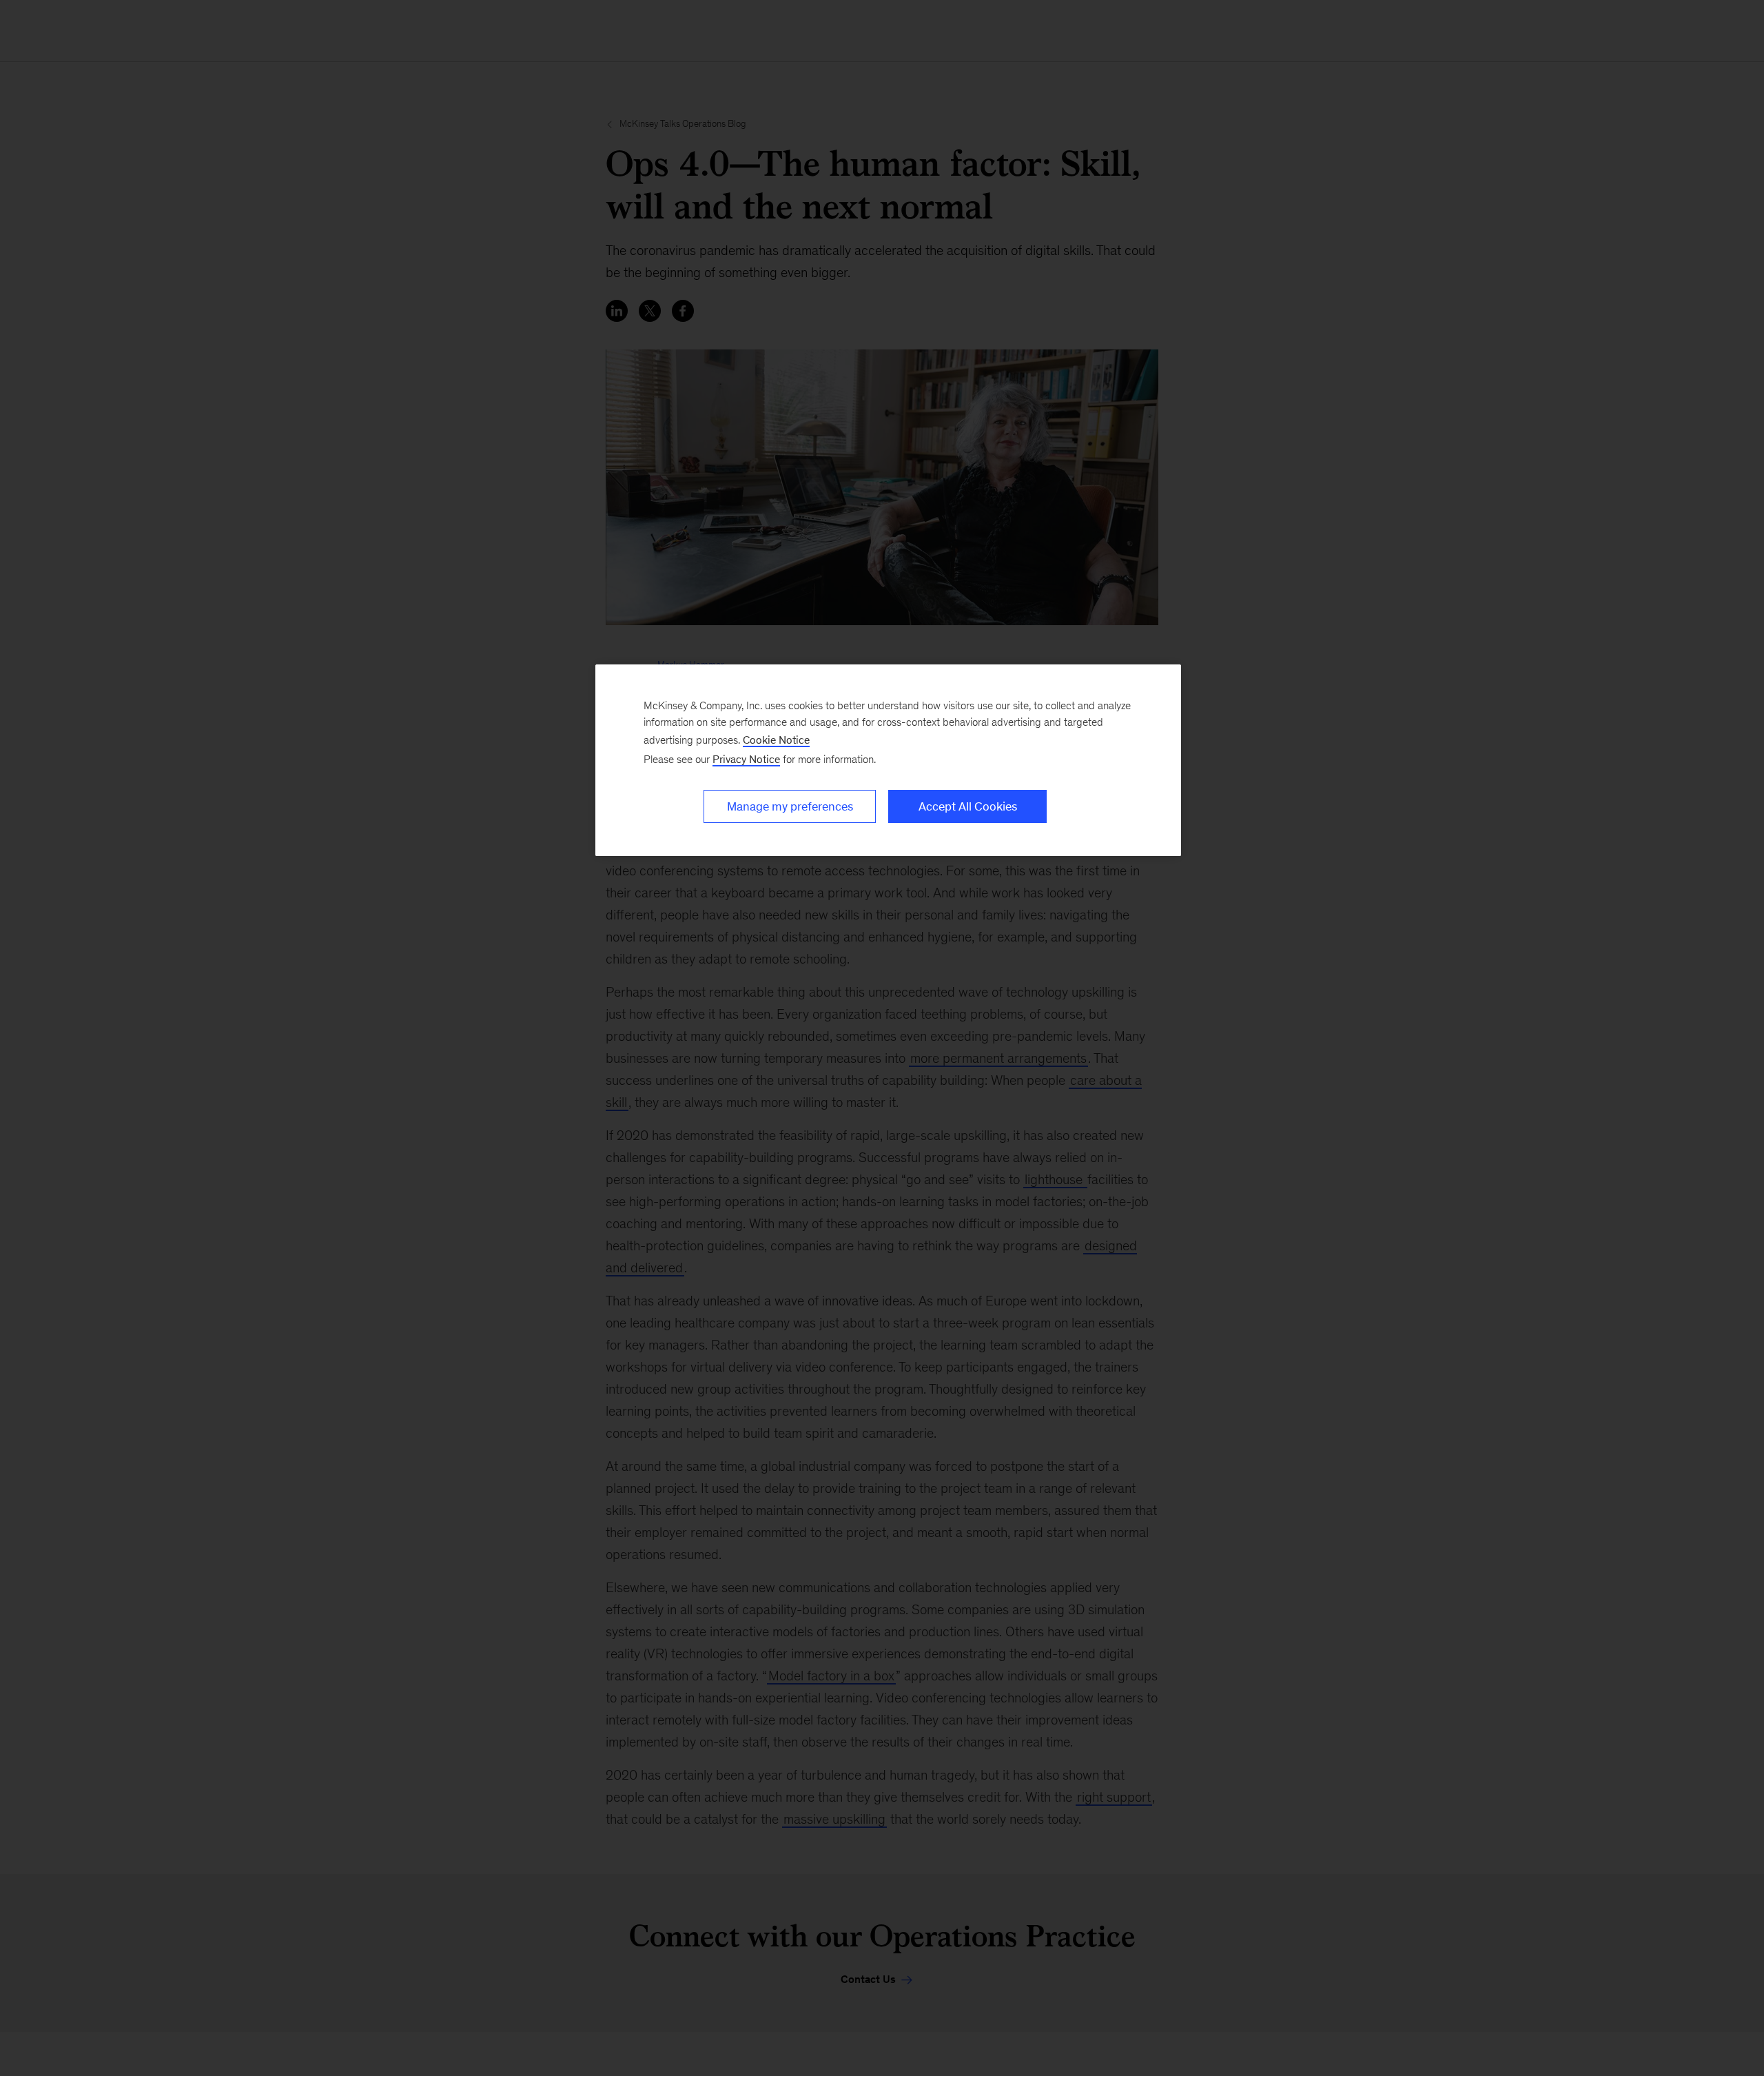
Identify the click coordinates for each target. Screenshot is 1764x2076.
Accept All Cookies (968, 806)
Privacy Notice (746, 759)
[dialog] (888, 760)
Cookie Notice (776, 740)
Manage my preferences (790, 806)
